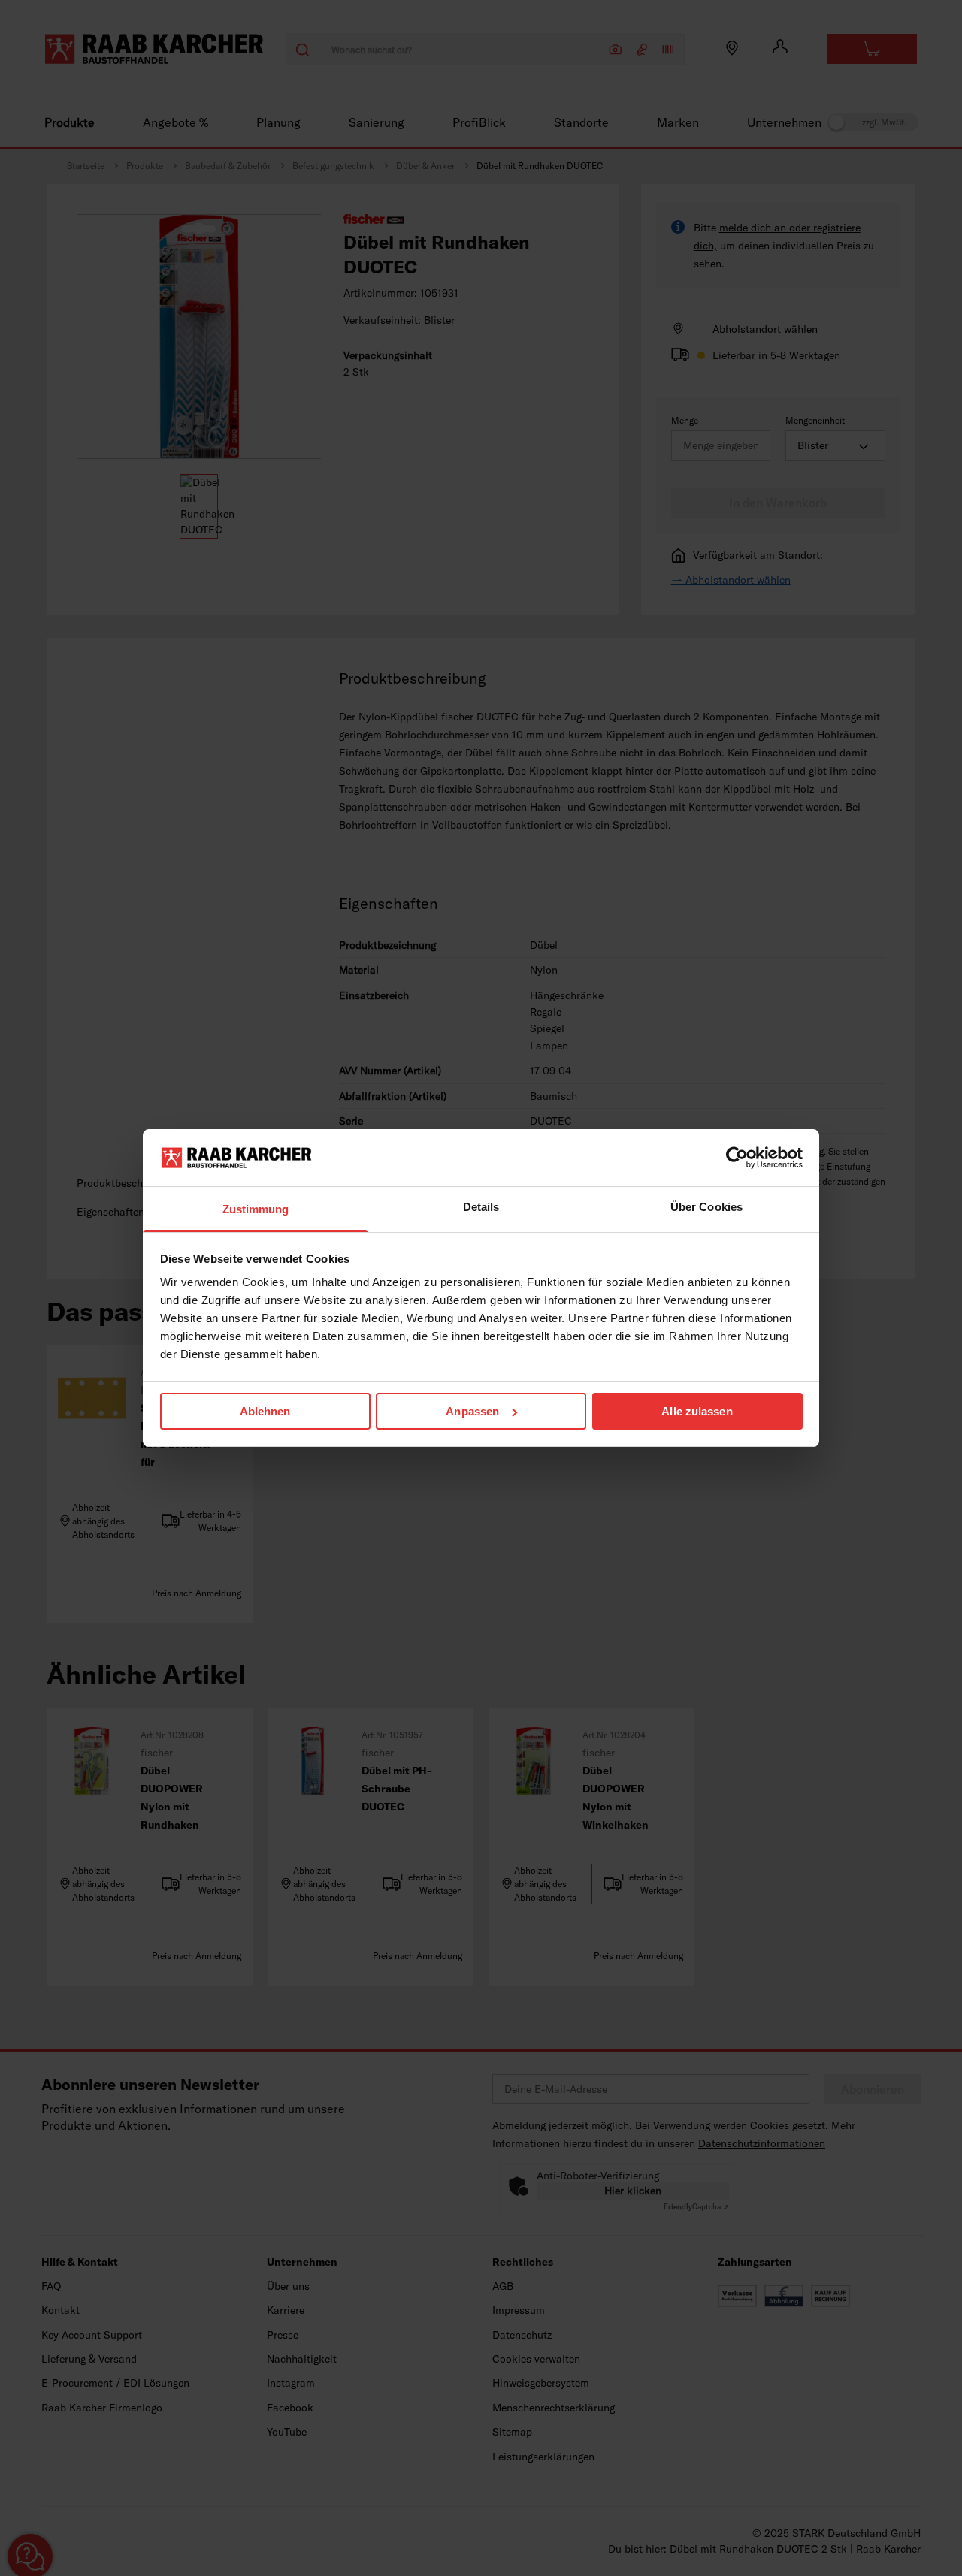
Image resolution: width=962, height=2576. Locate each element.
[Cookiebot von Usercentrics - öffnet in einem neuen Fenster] (737, 1158)
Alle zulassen (697, 1411)
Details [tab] (481, 1207)
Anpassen (472, 1411)
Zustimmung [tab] (256, 1209)
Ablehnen (265, 1411)
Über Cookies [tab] (706, 1207)
